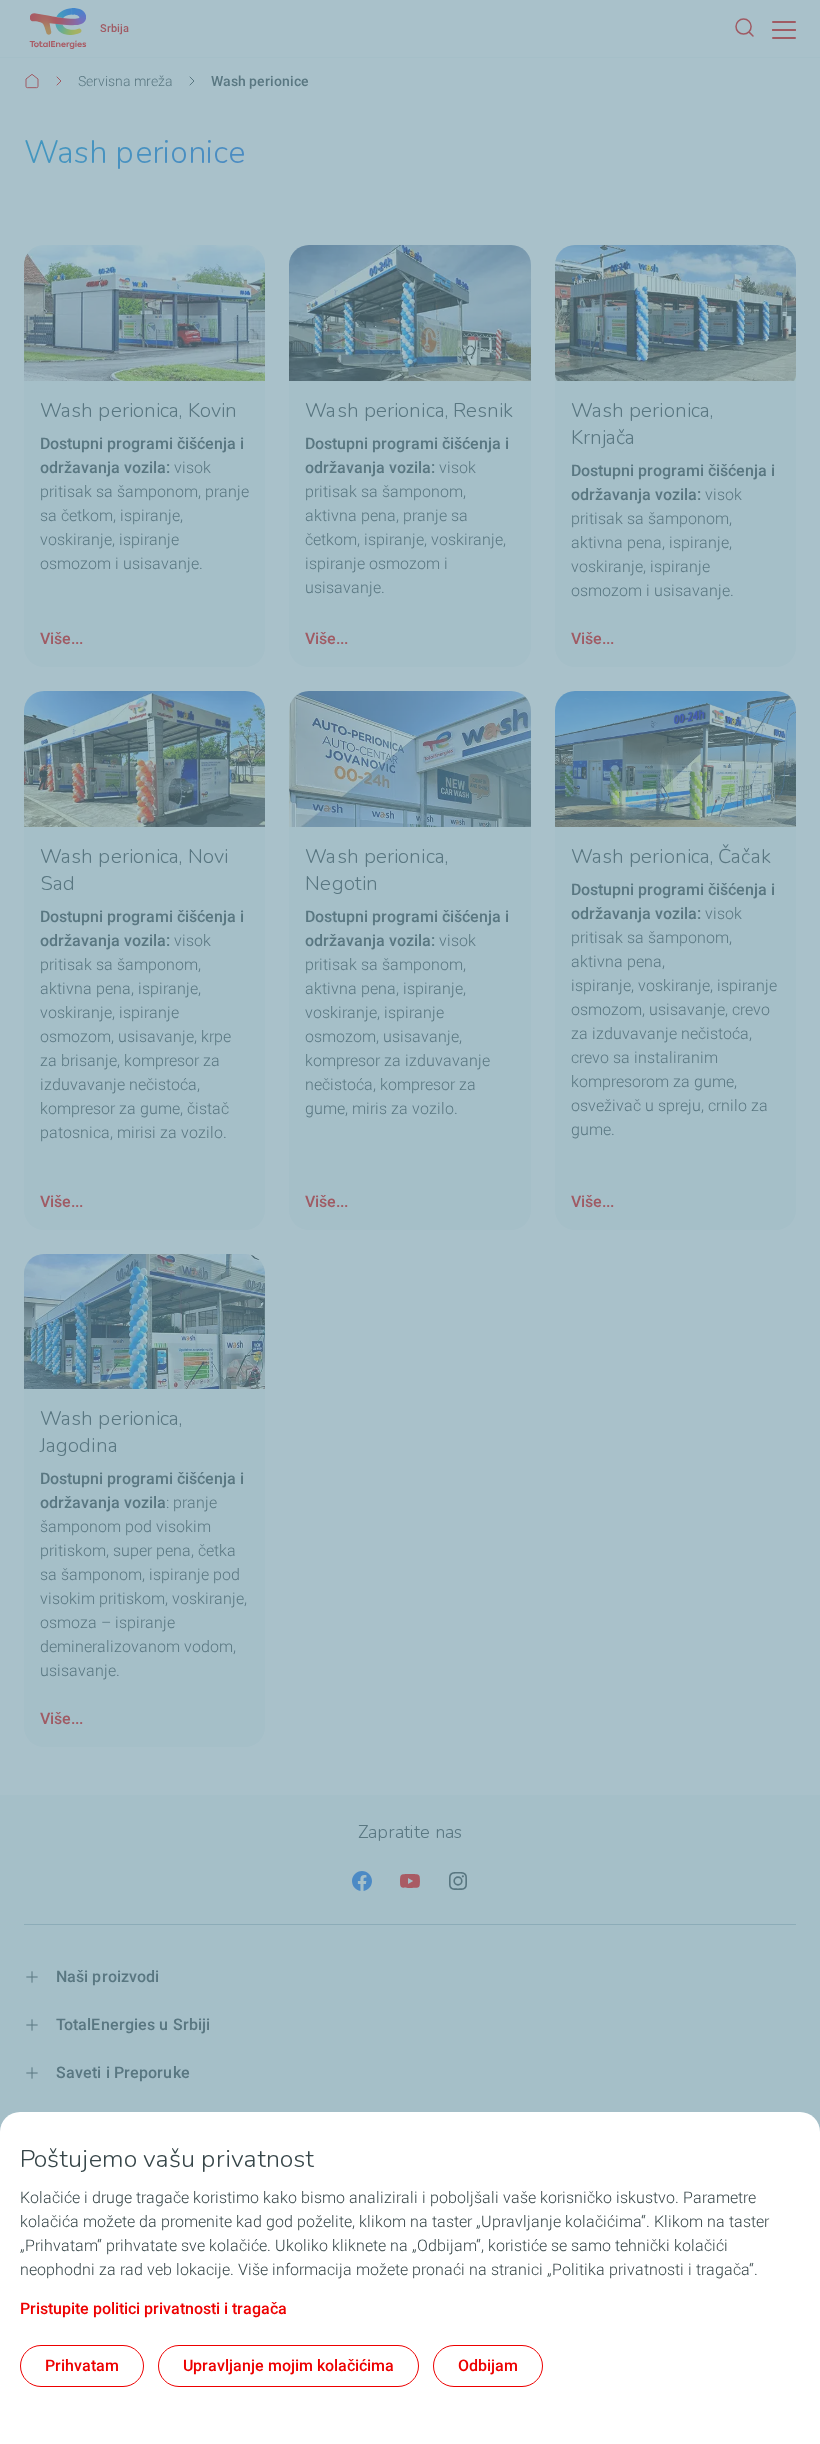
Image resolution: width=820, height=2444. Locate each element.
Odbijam (488, 2365)
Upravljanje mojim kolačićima (288, 2365)
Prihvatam (82, 2365)
